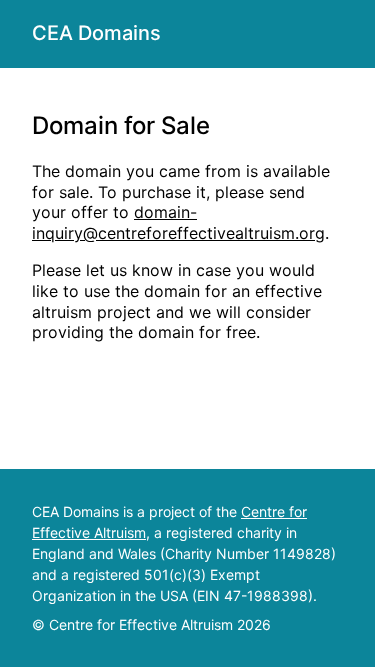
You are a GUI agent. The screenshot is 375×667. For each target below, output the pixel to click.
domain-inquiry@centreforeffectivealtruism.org (178, 222)
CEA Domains (96, 33)
